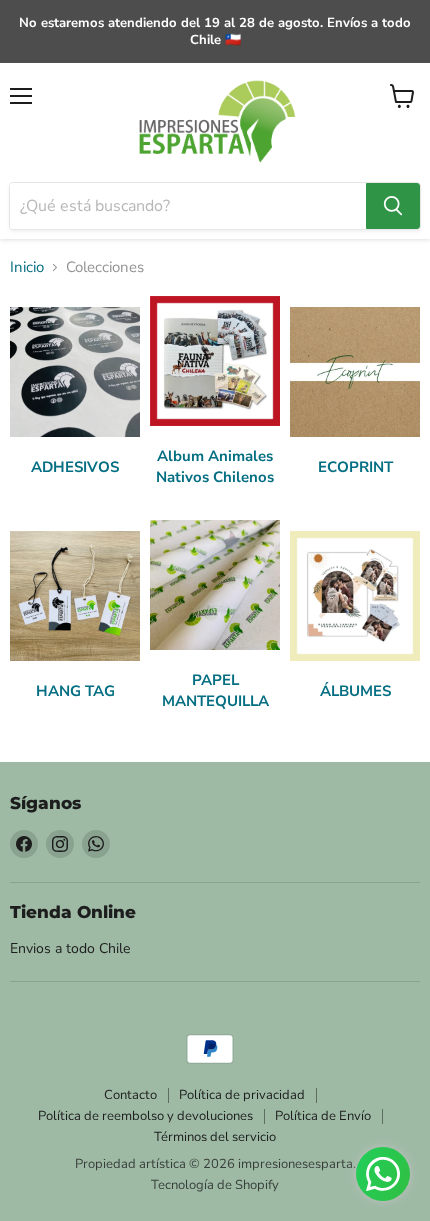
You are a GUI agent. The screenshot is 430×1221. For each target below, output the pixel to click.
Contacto (130, 1095)
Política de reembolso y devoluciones (145, 1116)
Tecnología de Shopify (215, 1185)
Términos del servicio (215, 1137)
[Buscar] (393, 206)
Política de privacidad (242, 1095)
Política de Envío (323, 1116)
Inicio (27, 267)
